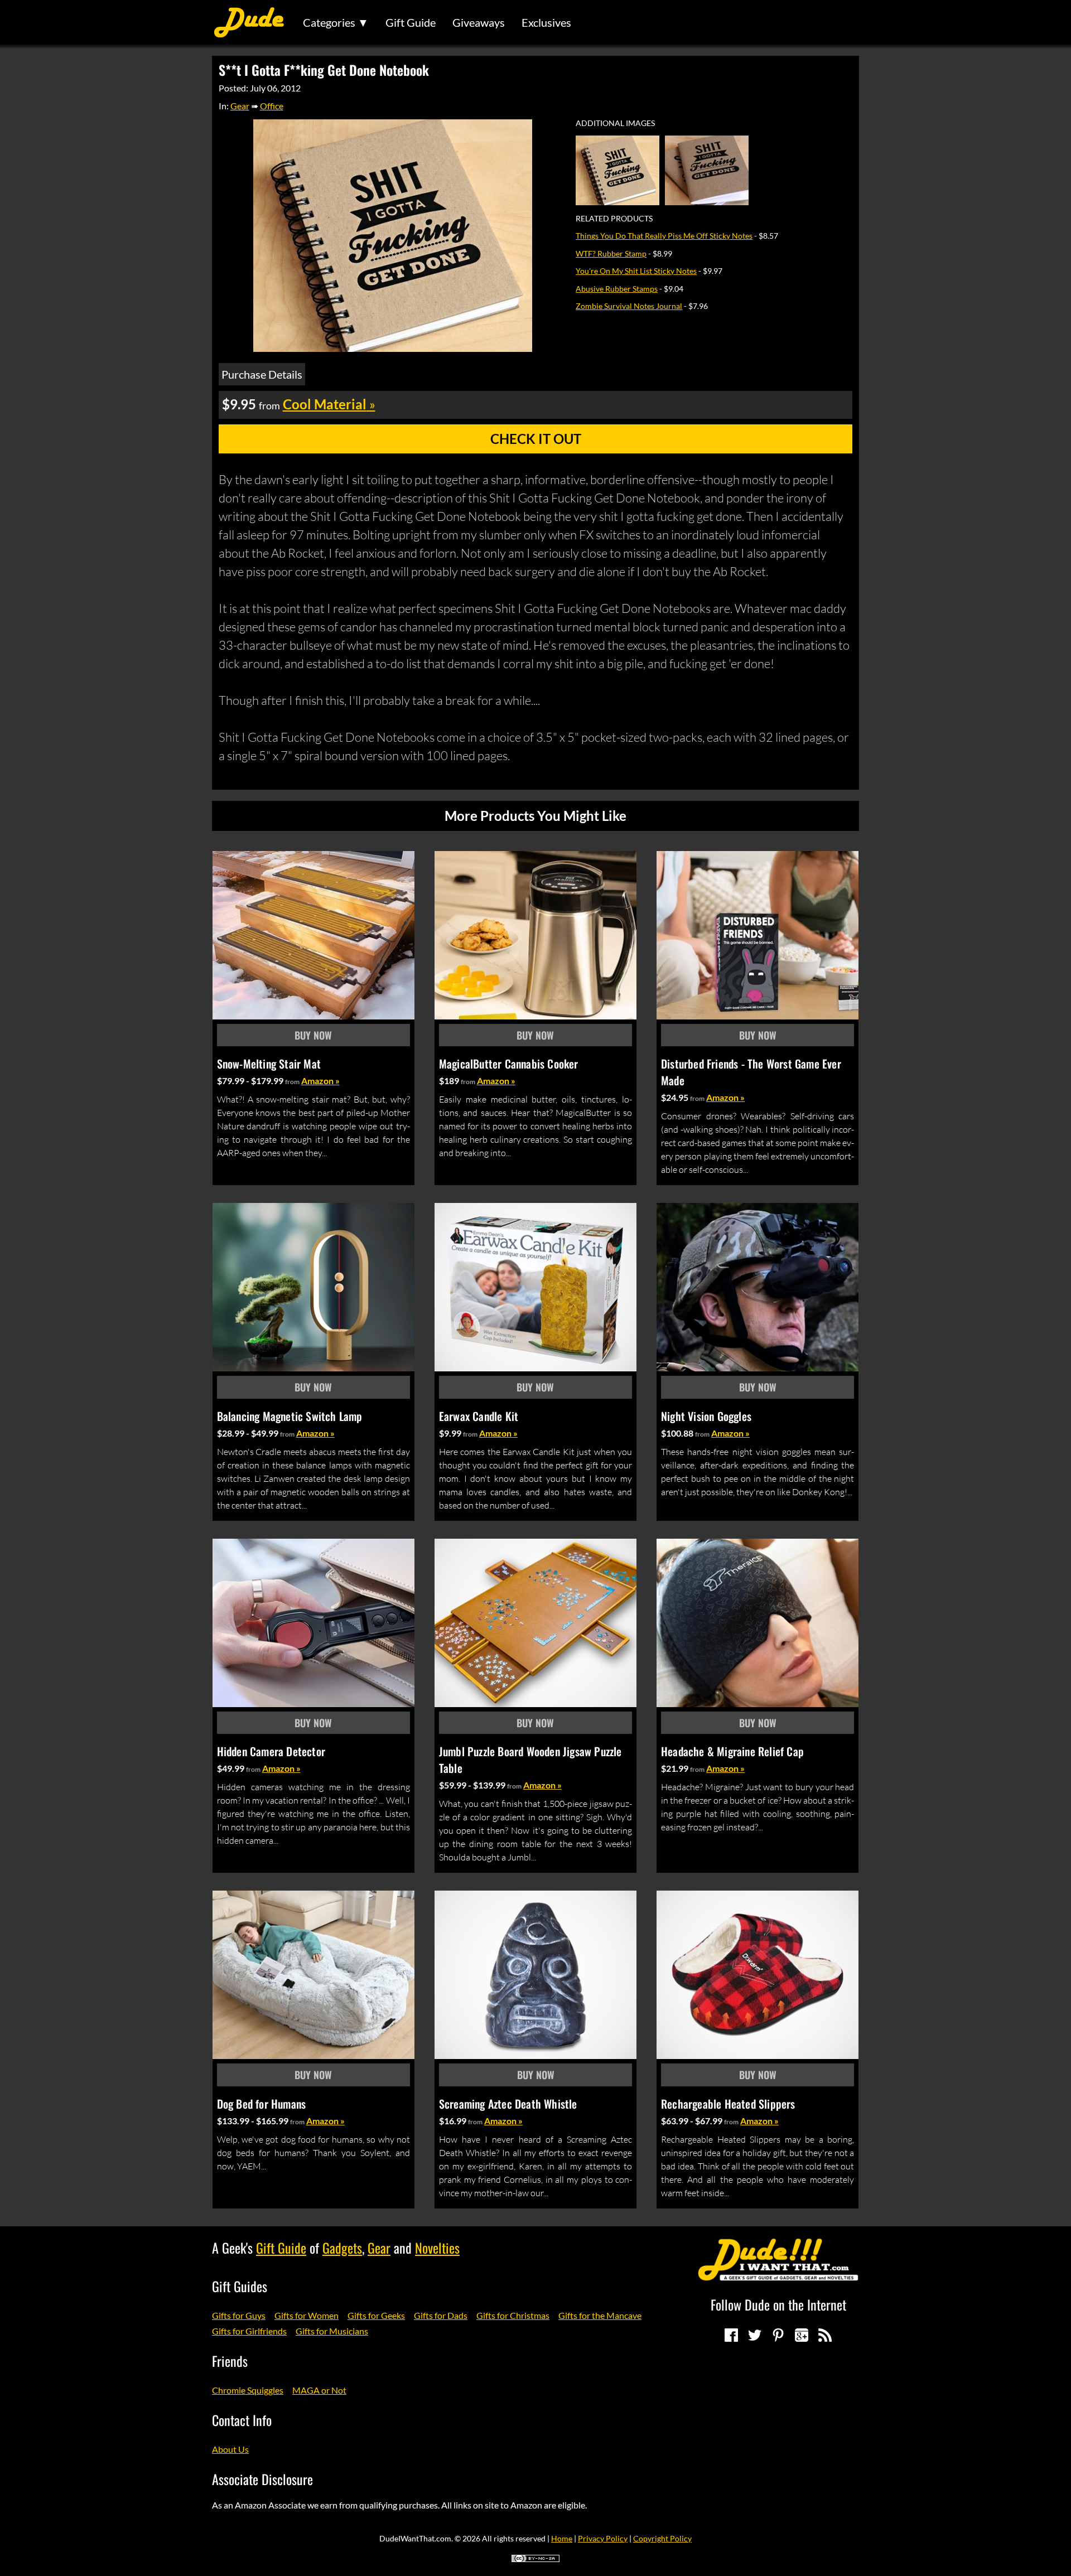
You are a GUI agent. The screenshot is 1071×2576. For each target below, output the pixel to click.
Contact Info (242, 2420)
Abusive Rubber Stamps (617, 289)
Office (272, 106)
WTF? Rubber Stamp (611, 253)
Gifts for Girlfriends (249, 2331)
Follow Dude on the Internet (778, 2304)
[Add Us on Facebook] (731, 2335)
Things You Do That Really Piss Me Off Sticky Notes (664, 236)
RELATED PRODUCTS (614, 219)
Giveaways (479, 22)
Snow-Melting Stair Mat (269, 1064)
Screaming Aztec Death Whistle (508, 2104)
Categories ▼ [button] (336, 22)
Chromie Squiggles (248, 2390)
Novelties (437, 2248)
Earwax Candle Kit (479, 1416)
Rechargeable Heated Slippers (728, 2104)
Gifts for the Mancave (600, 2315)
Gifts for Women (307, 2315)
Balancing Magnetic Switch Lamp (290, 1416)
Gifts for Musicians (332, 2331)
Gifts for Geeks (376, 2315)
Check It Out (536, 439)
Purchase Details (262, 374)
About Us (230, 2449)
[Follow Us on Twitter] (755, 2335)
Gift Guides (240, 2286)
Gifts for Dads (441, 2315)
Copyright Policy (662, 2538)
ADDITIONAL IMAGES (615, 123)
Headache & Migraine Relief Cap (732, 1751)
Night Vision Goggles (706, 1416)
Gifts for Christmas (513, 2315)
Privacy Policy (603, 2538)
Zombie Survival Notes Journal (629, 306)
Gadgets (342, 2248)
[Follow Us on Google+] (802, 2335)
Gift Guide (411, 22)
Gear (240, 106)
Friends (230, 2361)
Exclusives (546, 22)
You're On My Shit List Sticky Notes (636, 271)
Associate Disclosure (262, 2479)
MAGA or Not (319, 2390)
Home (562, 2538)
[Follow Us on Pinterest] (778, 2335)
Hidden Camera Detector (271, 1751)
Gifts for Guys (239, 2315)
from (292, 1082)
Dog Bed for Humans (262, 2104)
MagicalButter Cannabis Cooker (509, 1064)
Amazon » (320, 1081)
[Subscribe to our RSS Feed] (825, 2335)
